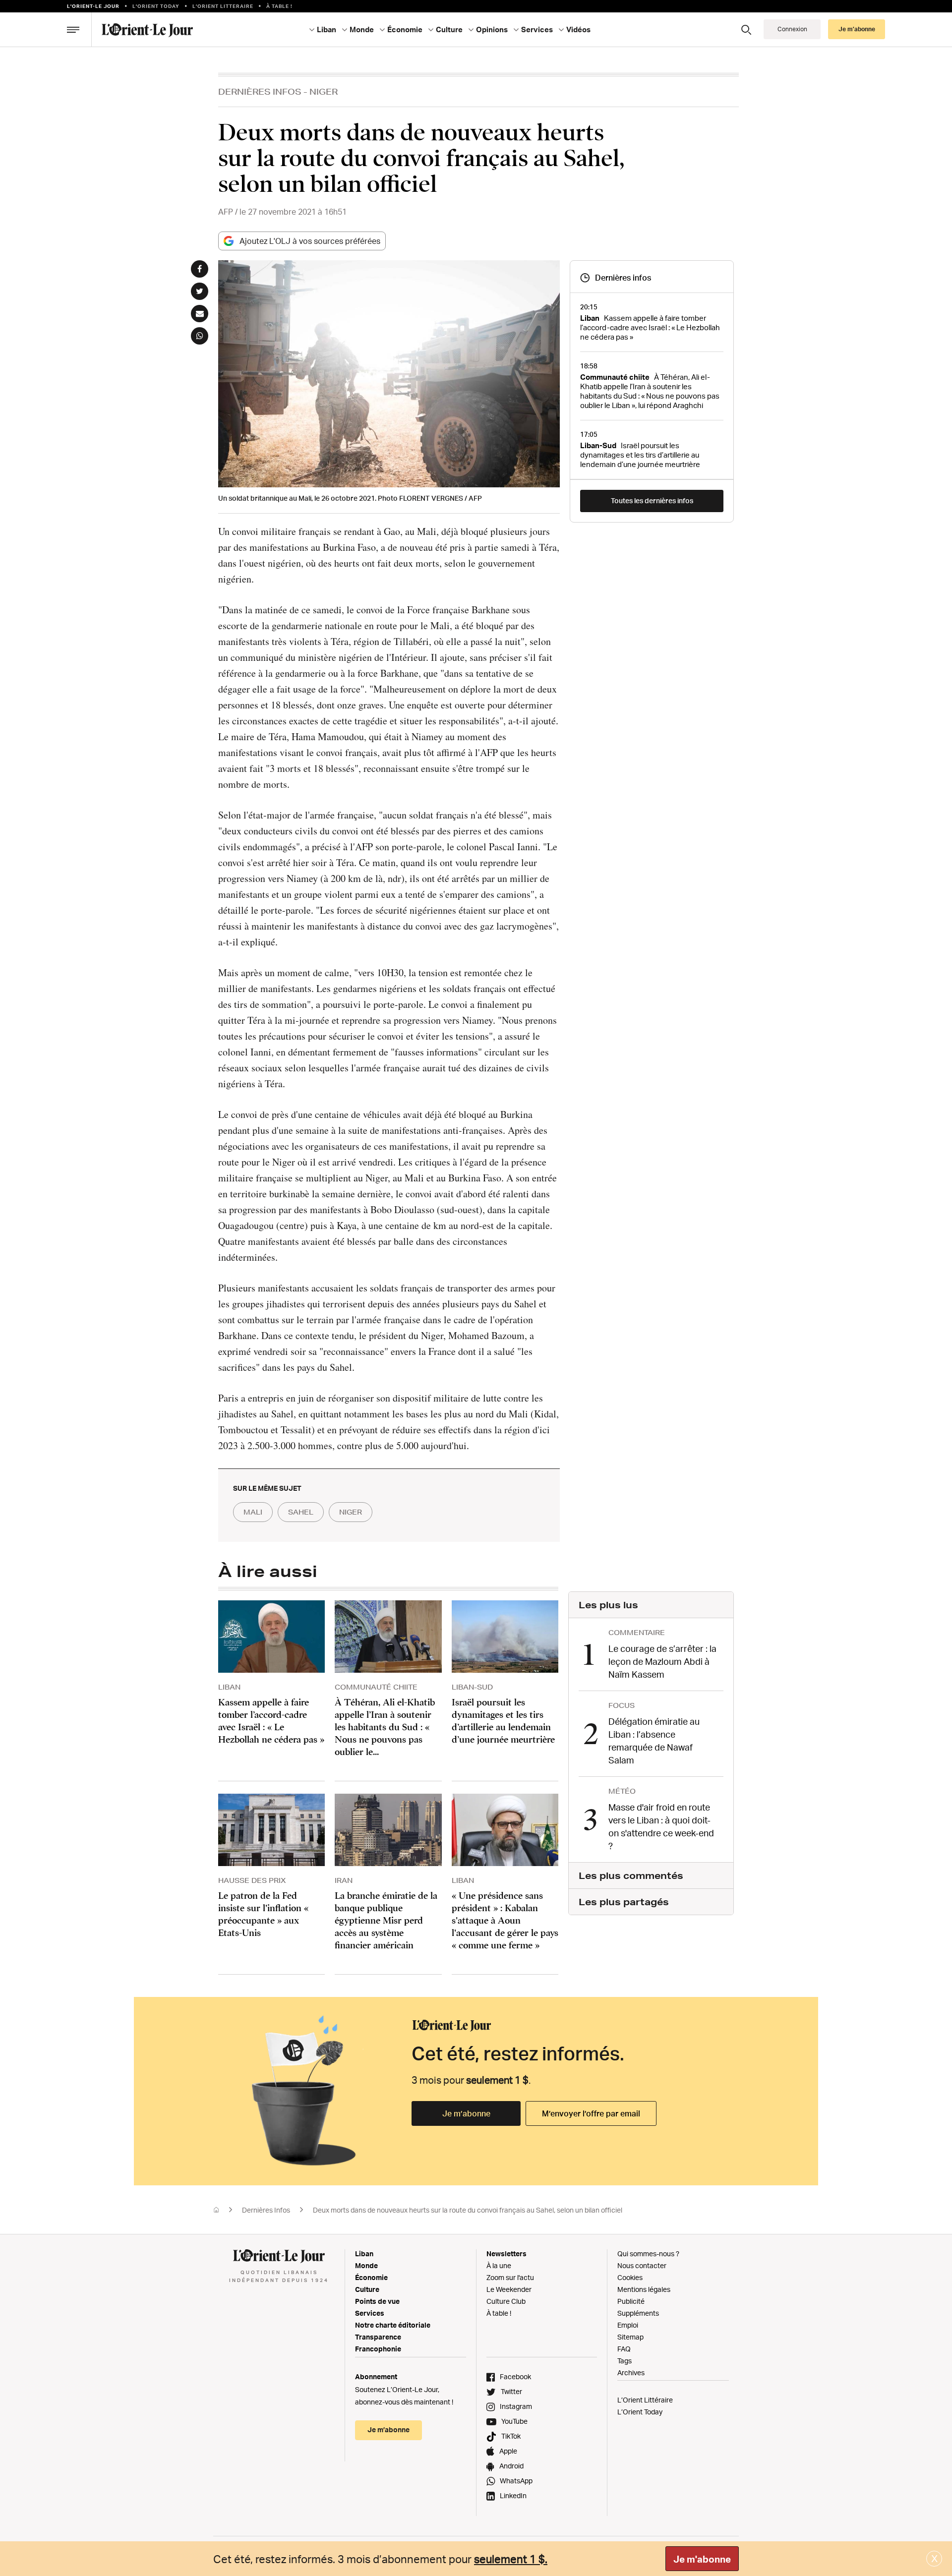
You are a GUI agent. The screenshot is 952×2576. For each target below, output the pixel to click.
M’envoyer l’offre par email (591, 2113)
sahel (301, 1512)
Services (370, 2313)
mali (253, 1512)
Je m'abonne (702, 2559)
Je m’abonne (466, 2113)
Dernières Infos (260, 91)
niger (351, 1512)
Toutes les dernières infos (652, 500)
